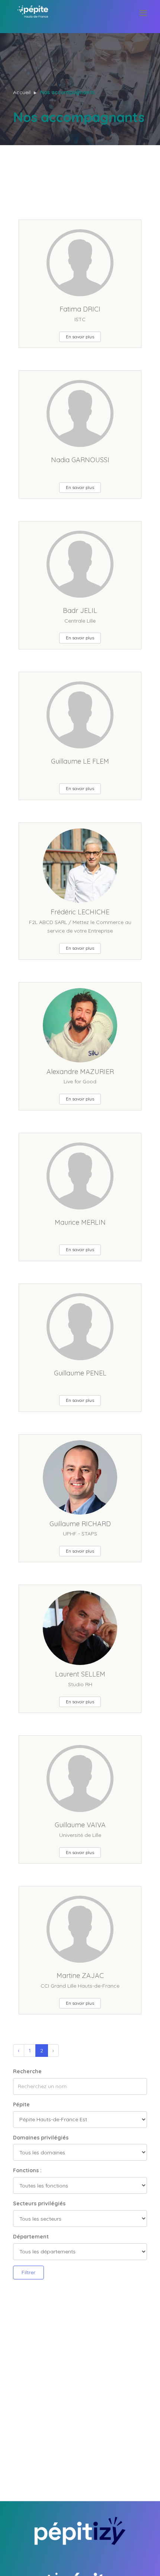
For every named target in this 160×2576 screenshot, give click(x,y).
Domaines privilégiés (41, 2138)
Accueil (22, 92)
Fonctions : (27, 2170)
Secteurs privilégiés (39, 2203)
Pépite (21, 2104)
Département (31, 2237)
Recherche (27, 2071)
